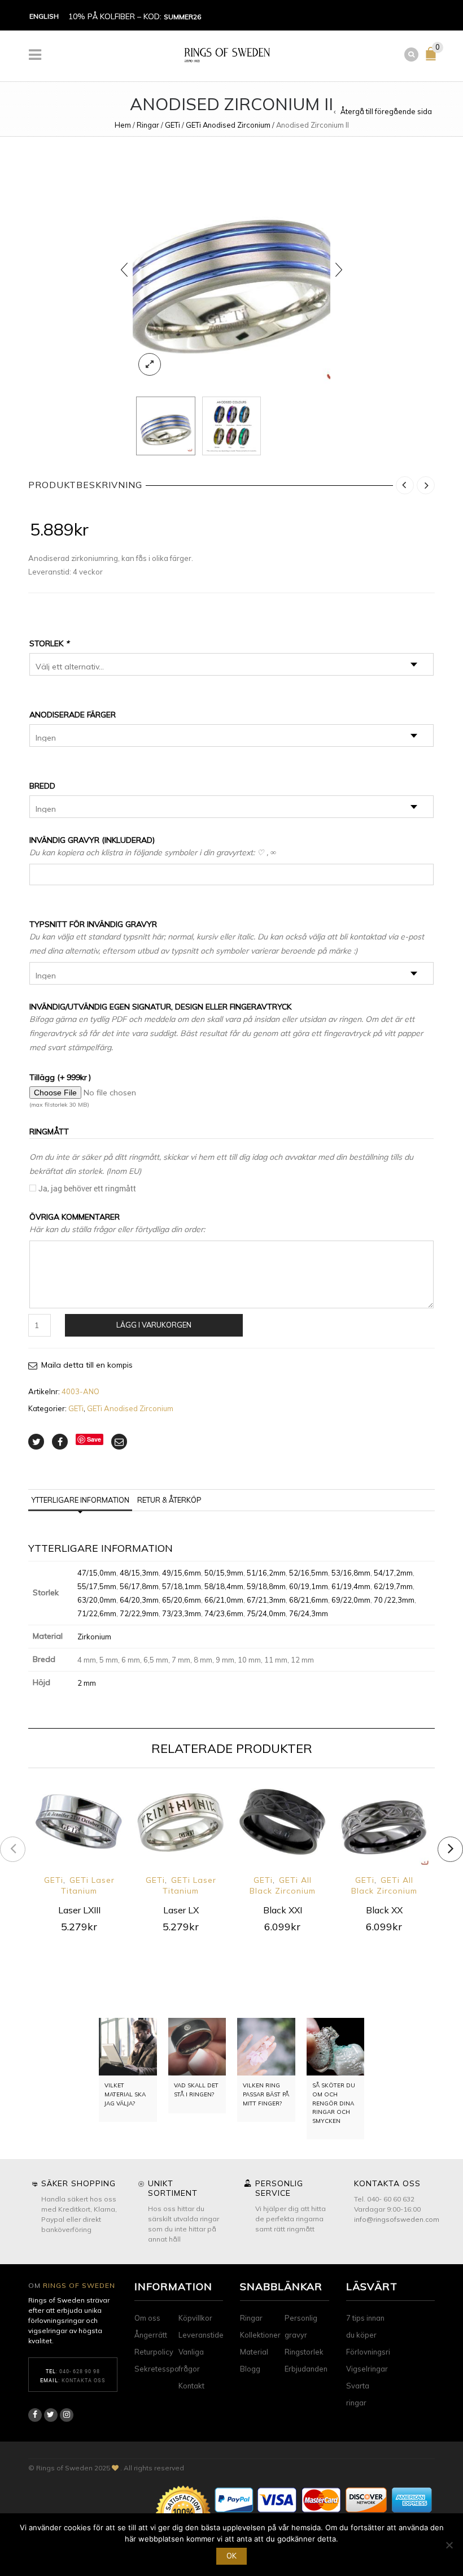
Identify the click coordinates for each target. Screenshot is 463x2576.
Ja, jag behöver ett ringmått (87, 1188)
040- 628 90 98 (80, 2371)
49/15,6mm (182, 1573)
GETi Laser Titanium (88, 1885)
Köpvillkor (195, 2318)
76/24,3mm (309, 1613)
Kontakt (191, 2386)
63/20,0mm (97, 1600)
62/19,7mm (393, 1586)
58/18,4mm (224, 1586)
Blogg (250, 2369)
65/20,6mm (182, 1600)
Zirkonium (94, 1637)
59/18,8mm (266, 1586)
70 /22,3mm (394, 1600)
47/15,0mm (97, 1573)
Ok (231, 2556)
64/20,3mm (139, 1600)
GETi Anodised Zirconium (228, 125)
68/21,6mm (309, 1600)
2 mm (87, 1683)
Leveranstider (202, 2335)
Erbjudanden (306, 2369)
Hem (123, 125)
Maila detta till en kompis (87, 1365)
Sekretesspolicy (162, 2369)
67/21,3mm (266, 1600)
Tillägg (60, 1077)
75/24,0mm (266, 1613)
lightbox (150, 364)
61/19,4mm (351, 1586)
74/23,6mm (224, 1613)
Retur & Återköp (169, 1500)
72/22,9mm (139, 1613)
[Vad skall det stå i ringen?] (197, 2047)
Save (94, 1439)
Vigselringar (367, 2369)
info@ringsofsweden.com (397, 2219)
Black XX (384, 1910)
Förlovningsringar (376, 2352)
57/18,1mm (182, 1586)
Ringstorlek (304, 2352)
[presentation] (124, 269)
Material (254, 2352)
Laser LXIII (79, 1910)
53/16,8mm (351, 1573)
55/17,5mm (97, 1586)
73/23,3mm (182, 1613)
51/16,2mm (266, 1573)
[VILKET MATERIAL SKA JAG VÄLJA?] (128, 2047)
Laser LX (181, 1910)
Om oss (147, 2318)
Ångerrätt (151, 2335)
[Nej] (449, 2545)
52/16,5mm (309, 1573)
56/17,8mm (139, 1586)
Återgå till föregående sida (386, 111)
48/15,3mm (139, 1573)
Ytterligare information (80, 1500)
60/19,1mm (309, 1586)
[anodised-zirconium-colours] (232, 426)
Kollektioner (260, 2335)
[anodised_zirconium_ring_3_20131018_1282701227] (231, 269)
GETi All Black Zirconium (283, 1885)
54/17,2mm (393, 1573)
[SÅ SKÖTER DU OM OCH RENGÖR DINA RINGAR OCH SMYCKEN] (336, 2047)
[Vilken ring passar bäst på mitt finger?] (266, 2047)
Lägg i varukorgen (154, 1325)
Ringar (148, 125)
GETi (172, 125)
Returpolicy (154, 2352)
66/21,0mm (224, 1600)
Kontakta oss (84, 2380)
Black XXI (283, 1910)
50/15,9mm (224, 1573)
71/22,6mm (97, 1613)
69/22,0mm (351, 1600)
